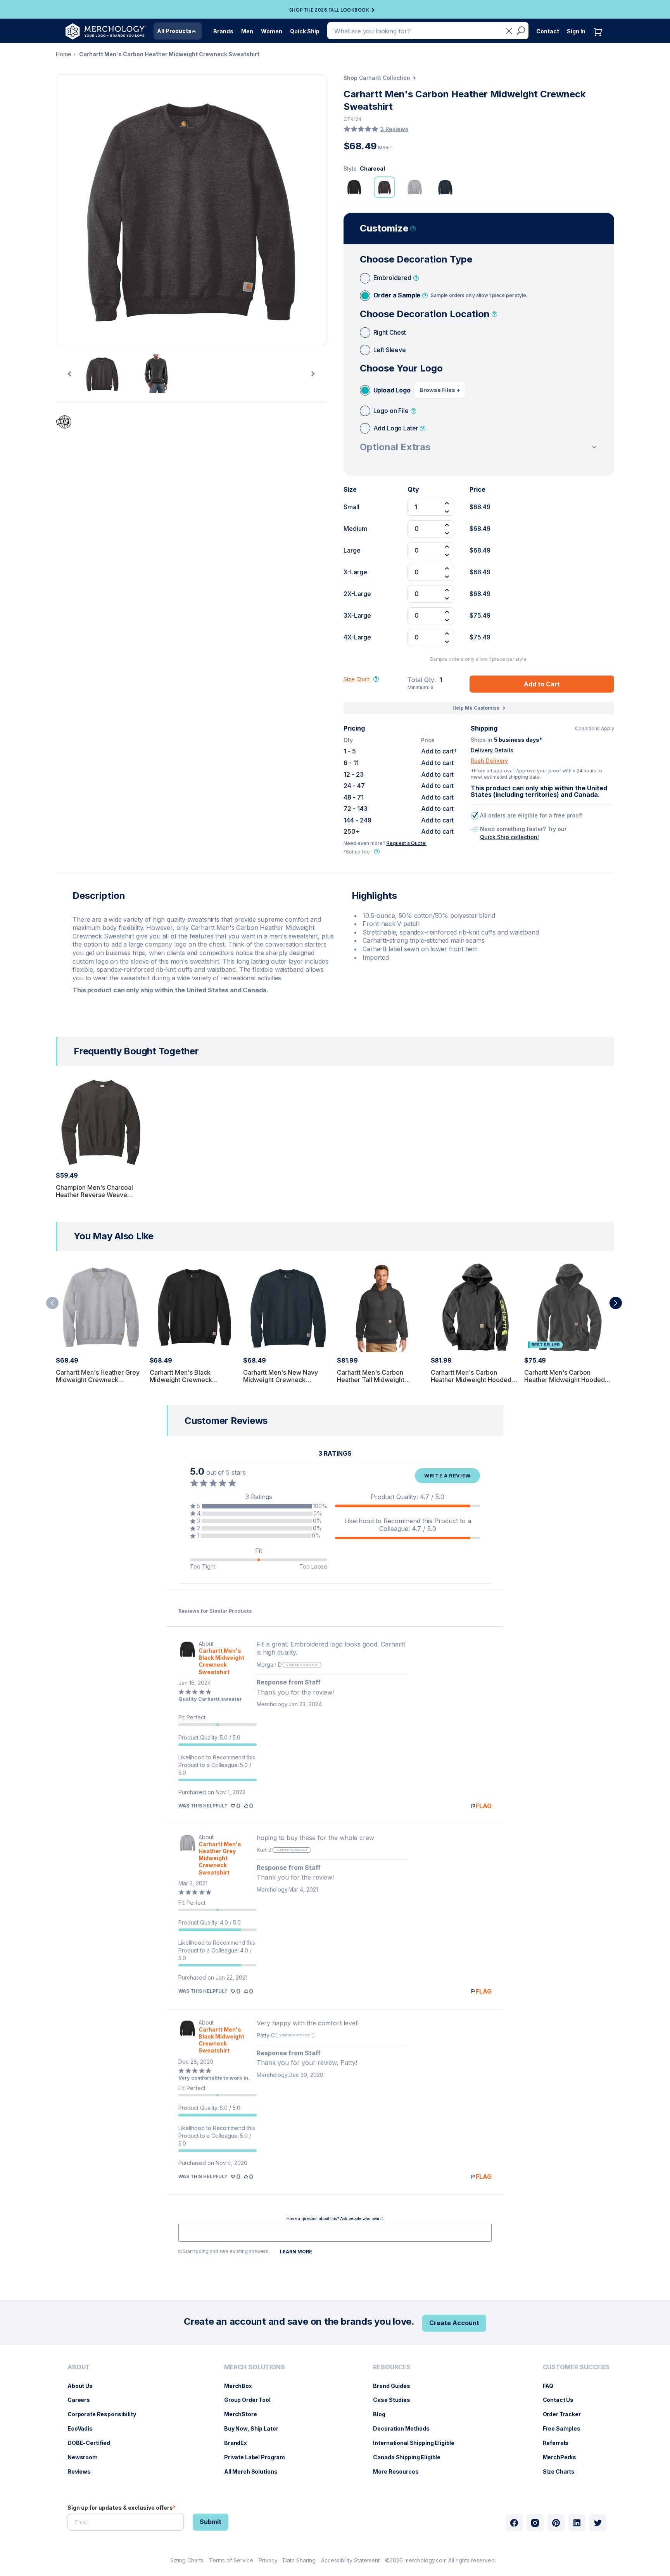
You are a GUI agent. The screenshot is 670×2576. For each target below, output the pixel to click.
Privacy (268, 2560)
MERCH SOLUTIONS (255, 2367)
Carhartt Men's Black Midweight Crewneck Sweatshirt (181, 1380)
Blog (383, 2414)
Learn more (296, 2252)
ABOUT (79, 2367)
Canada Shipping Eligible (411, 2457)
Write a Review (447, 1475)
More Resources (400, 2471)
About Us (84, 2386)
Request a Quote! (407, 843)
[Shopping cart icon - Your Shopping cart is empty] (600, 40)
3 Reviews (394, 129)
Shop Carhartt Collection (377, 78)
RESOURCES (392, 2367)
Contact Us (562, 2400)
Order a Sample (450, 295)
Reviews (83, 2471)
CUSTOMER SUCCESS (576, 2367)
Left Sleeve (390, 350)
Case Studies (395, 2400)
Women (272, 31)
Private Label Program (258, 2457)
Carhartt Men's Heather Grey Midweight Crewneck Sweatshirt (98, 1380)
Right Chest (390, 332)
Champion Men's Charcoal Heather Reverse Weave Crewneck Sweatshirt (94, 1195)
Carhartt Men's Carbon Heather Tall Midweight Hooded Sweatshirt (371, 1380)
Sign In (576, 31)
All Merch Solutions (255, 2471)
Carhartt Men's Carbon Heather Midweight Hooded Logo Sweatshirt (471, 1380)
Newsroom (86, 2457)
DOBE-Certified (93, 2443)
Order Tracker (566, 2414)
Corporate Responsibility (106, 2414)
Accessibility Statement (350, 2560)
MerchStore (244, 2414)
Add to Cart (542, 684)
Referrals (560, 2443)
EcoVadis (84, 2428)
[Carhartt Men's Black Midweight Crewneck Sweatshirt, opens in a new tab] (187, 1658)
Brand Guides (395, 2386)
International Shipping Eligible (418, 2443)
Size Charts (563, 2471)
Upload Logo (392, 390)
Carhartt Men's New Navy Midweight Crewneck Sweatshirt (281, 1380)
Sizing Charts (187, 2560)
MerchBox (242, 2386)
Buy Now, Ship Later (255, 2428)
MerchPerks (564, 2457)
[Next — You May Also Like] (616, 1303)
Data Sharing (299, 2560)
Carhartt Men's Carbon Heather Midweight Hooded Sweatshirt (565, 1380)
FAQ (552, 2386)
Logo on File (391, 411)
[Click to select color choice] (354, 187)
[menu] (104, 2422)
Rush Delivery (489, 761)
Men (247, 31)
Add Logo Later (396, 428)
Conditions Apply (595, 729)
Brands (223, 31)
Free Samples (566, 2428)
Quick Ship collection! (509, 837)
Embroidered (392, 278)
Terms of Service (231, 2560)
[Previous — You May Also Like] (52, 1303)
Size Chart (357, 679)
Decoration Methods (405, 2428)
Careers (83, 2400)
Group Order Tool (251, 2400)
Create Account (454, 2323)
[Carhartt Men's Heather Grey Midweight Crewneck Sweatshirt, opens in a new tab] (187, 1855)
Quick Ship (305, 31)
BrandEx (239, 2443)
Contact (548, 31)
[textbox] (335, 2233)
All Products (174, 31)
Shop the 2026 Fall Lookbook (329, 10)
